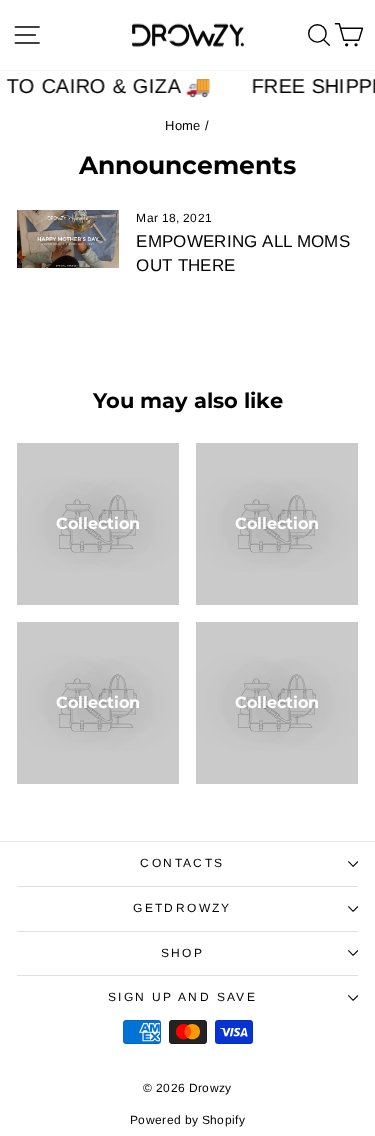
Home (182, 125)
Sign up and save (182, 997)
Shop (183, 953)
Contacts (182, 863)
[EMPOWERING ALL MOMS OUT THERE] (68, 239)
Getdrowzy (182, 908)
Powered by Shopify (187, 1120)
